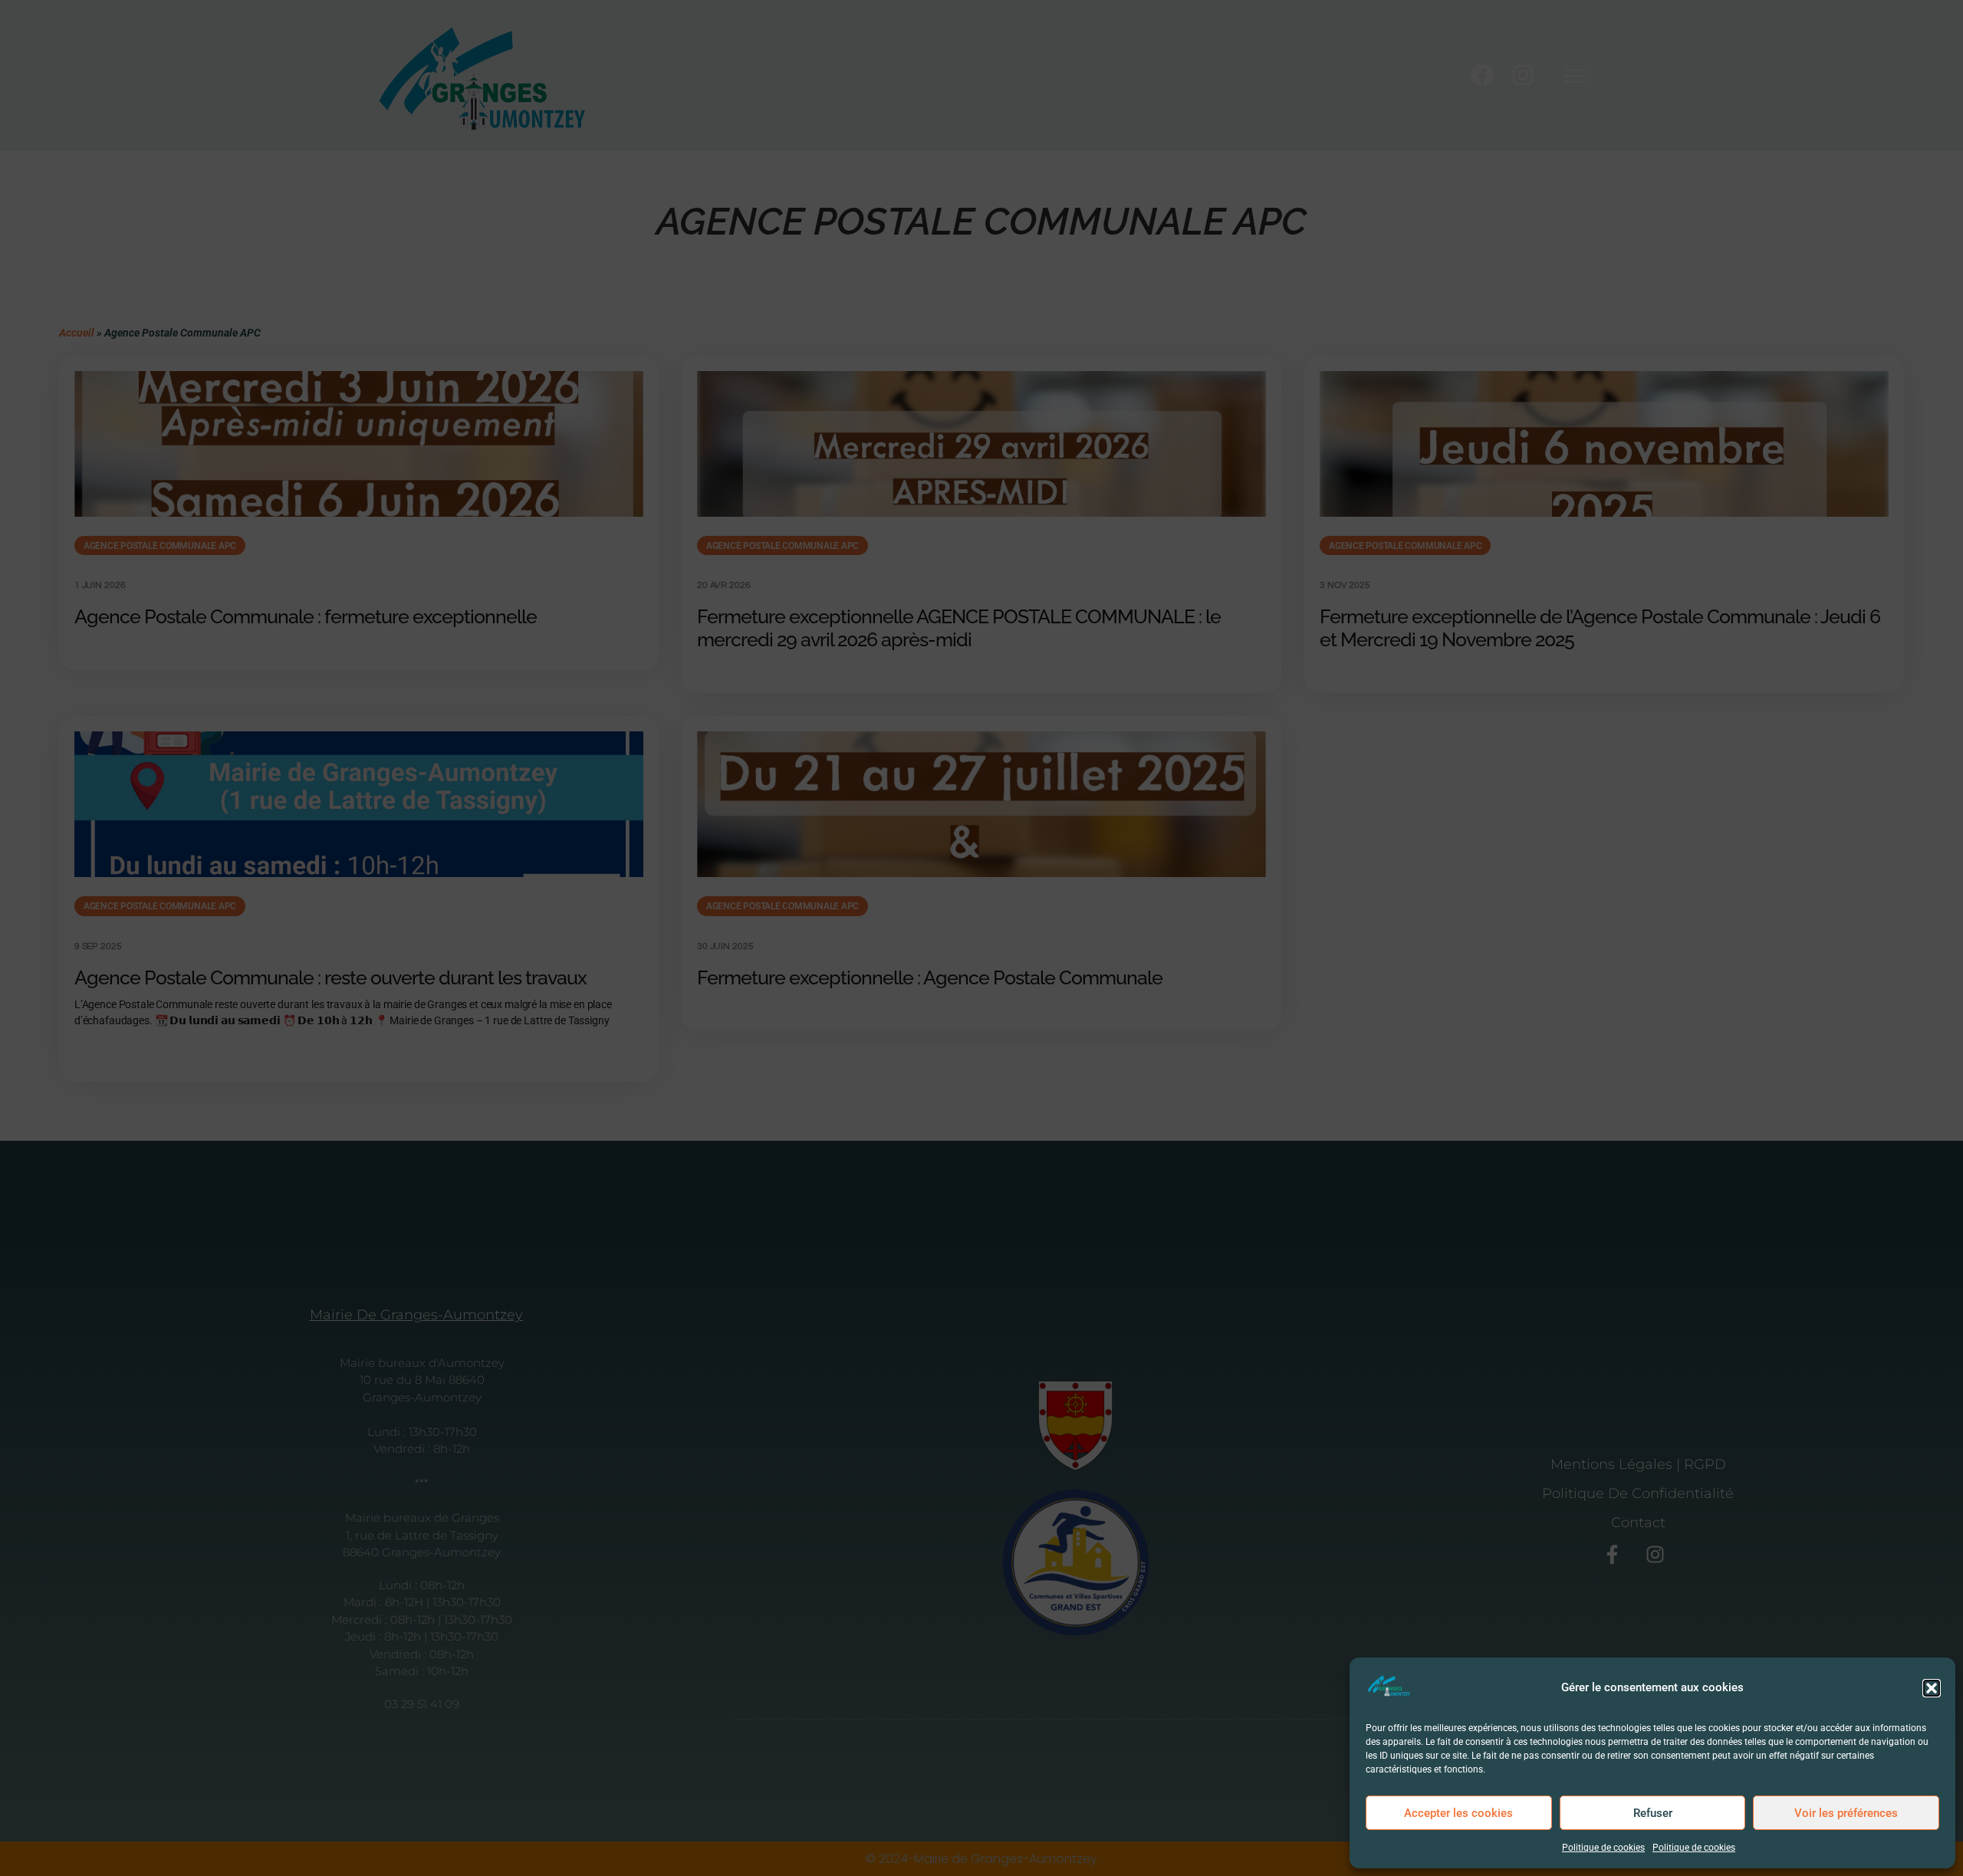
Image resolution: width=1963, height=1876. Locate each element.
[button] (1932, 1688)
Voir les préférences (1846, 1813)
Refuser (1653, 1813)
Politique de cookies (1603, 1848)
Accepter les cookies (1458, 1813)
